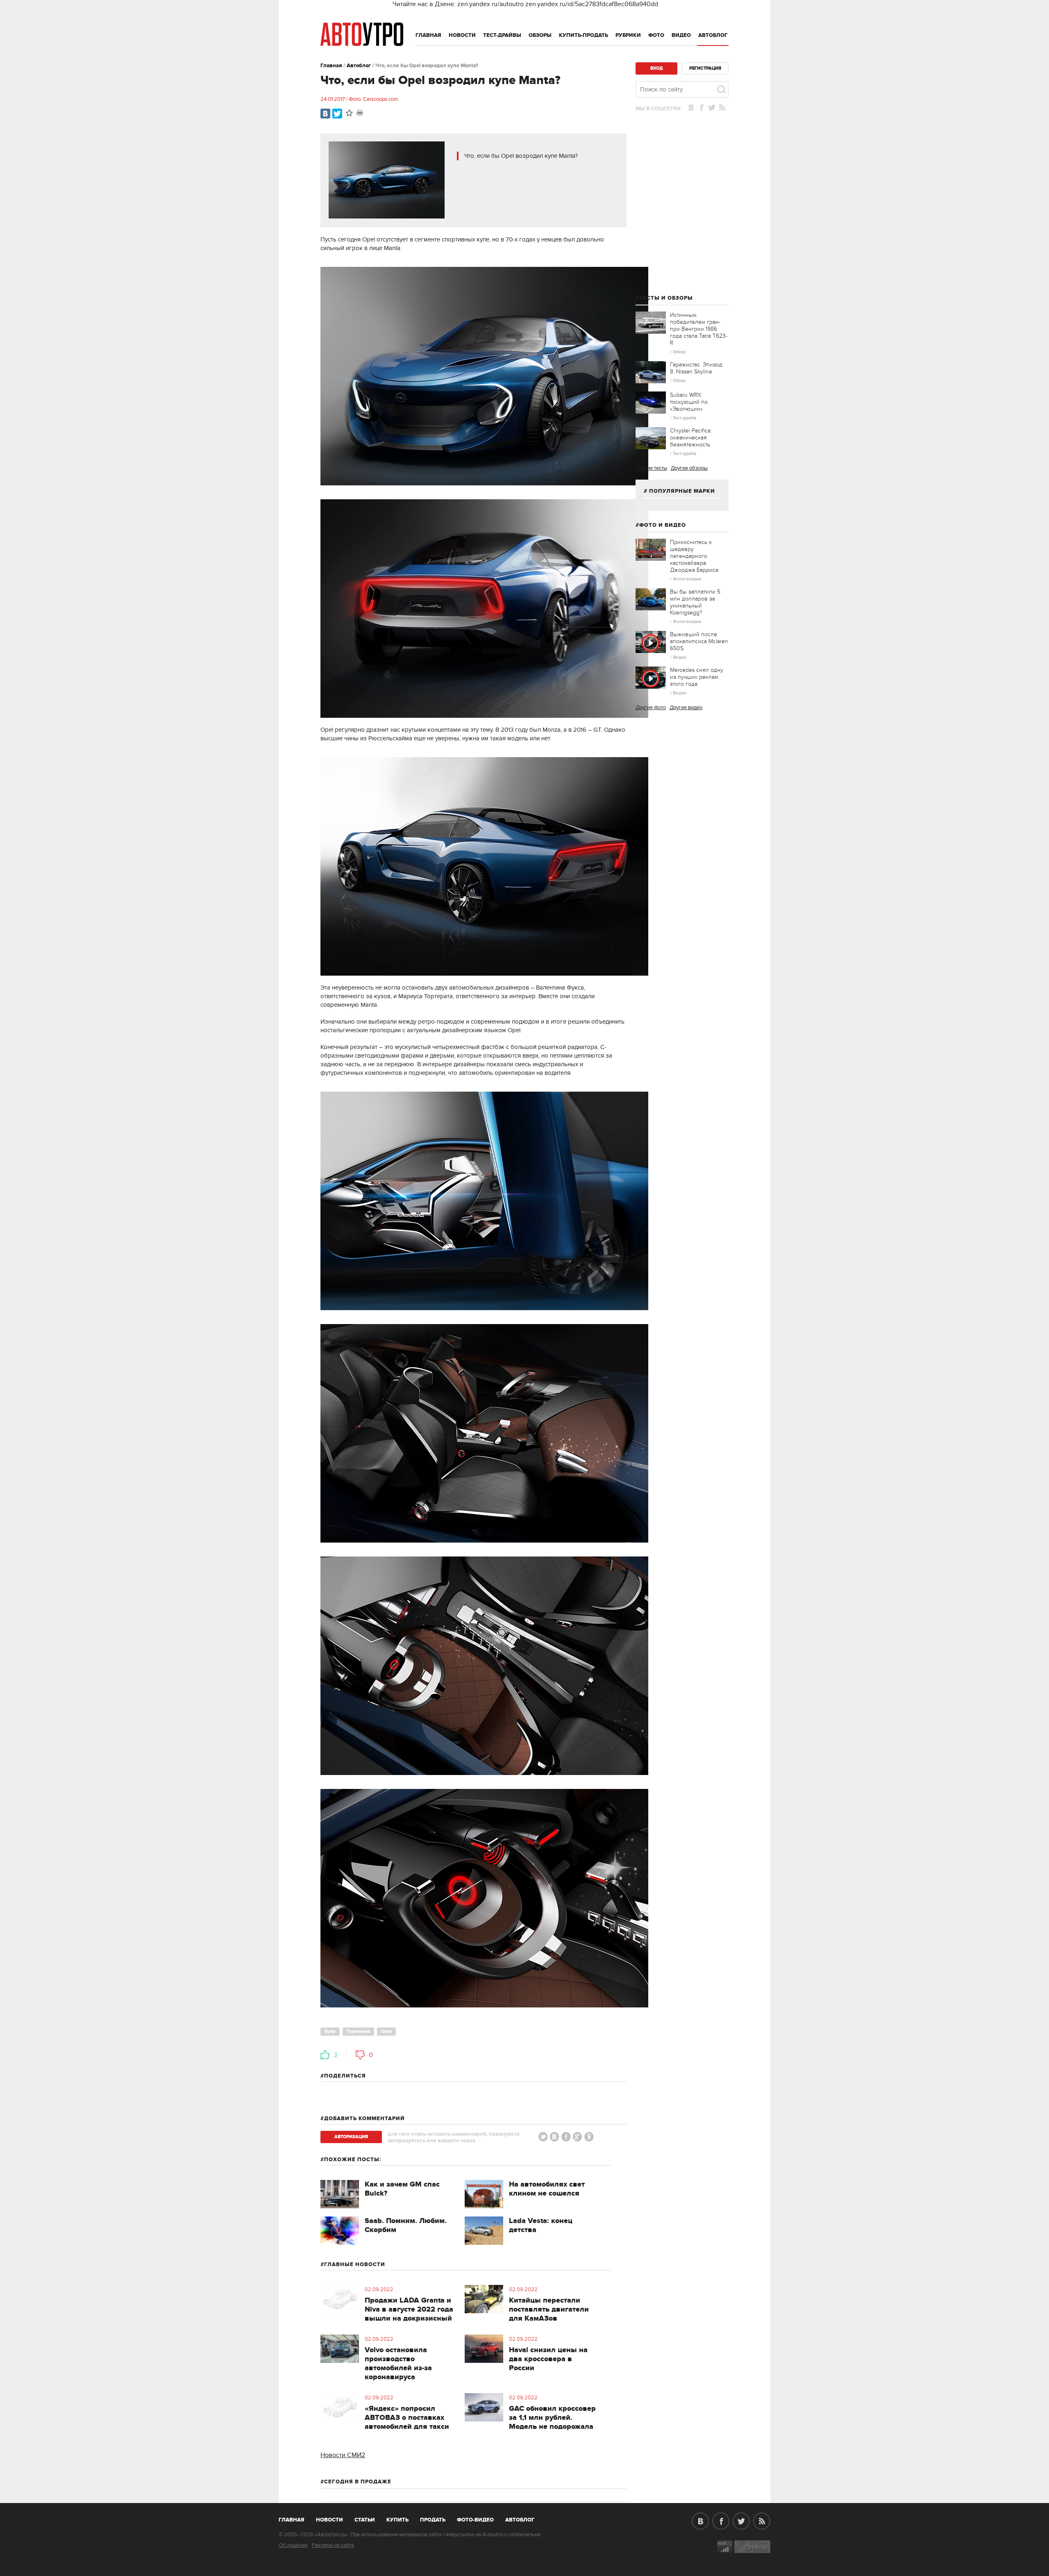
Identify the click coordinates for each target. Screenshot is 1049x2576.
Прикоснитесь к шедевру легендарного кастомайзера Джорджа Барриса (694, 556)
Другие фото (651, 708)
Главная (428, 35)
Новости (462, 35)
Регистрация (705, 68)
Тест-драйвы (502, 35)
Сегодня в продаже (358, 2482)
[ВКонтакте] (325, 114)
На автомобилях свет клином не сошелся (547, 2189)
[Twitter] (337, 114)
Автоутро (296, 2518)
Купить (397, 2520)
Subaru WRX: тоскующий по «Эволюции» (689, 402)
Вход (656, 68)
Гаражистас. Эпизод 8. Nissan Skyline (696, 368)
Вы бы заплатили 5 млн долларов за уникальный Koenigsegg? (695, 602)
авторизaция (351, 2137)
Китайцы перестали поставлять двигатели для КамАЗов (549, 2310)
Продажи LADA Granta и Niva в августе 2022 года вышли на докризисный (409, 2310)
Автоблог (713, 35)
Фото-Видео (475, 2520)
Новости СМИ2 (343, 2455)
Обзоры (540, 35)
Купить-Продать (584, 35)
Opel (386, 2031)
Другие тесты (651, 468)
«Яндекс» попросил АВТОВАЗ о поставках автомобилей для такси (407, 2418)
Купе (330, 2031)
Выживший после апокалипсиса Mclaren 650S (699, 641)
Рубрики (628, 35)
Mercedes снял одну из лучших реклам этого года (697, 677)
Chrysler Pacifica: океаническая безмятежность (691, 438)
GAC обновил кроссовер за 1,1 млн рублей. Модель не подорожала (552, 2418)
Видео (681, 35)
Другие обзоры (689, 468)
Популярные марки (682, 491)
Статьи (365, 2520)
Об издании (293, 2545)
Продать (433, 2520)
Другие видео (686, 708)
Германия (358, 2031)
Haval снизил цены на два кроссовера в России (548, 2359)
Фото (656, 35)
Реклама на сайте (333, 2545)
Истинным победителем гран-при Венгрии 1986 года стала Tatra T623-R (699, 329)
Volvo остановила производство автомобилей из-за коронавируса (398, 2364)
